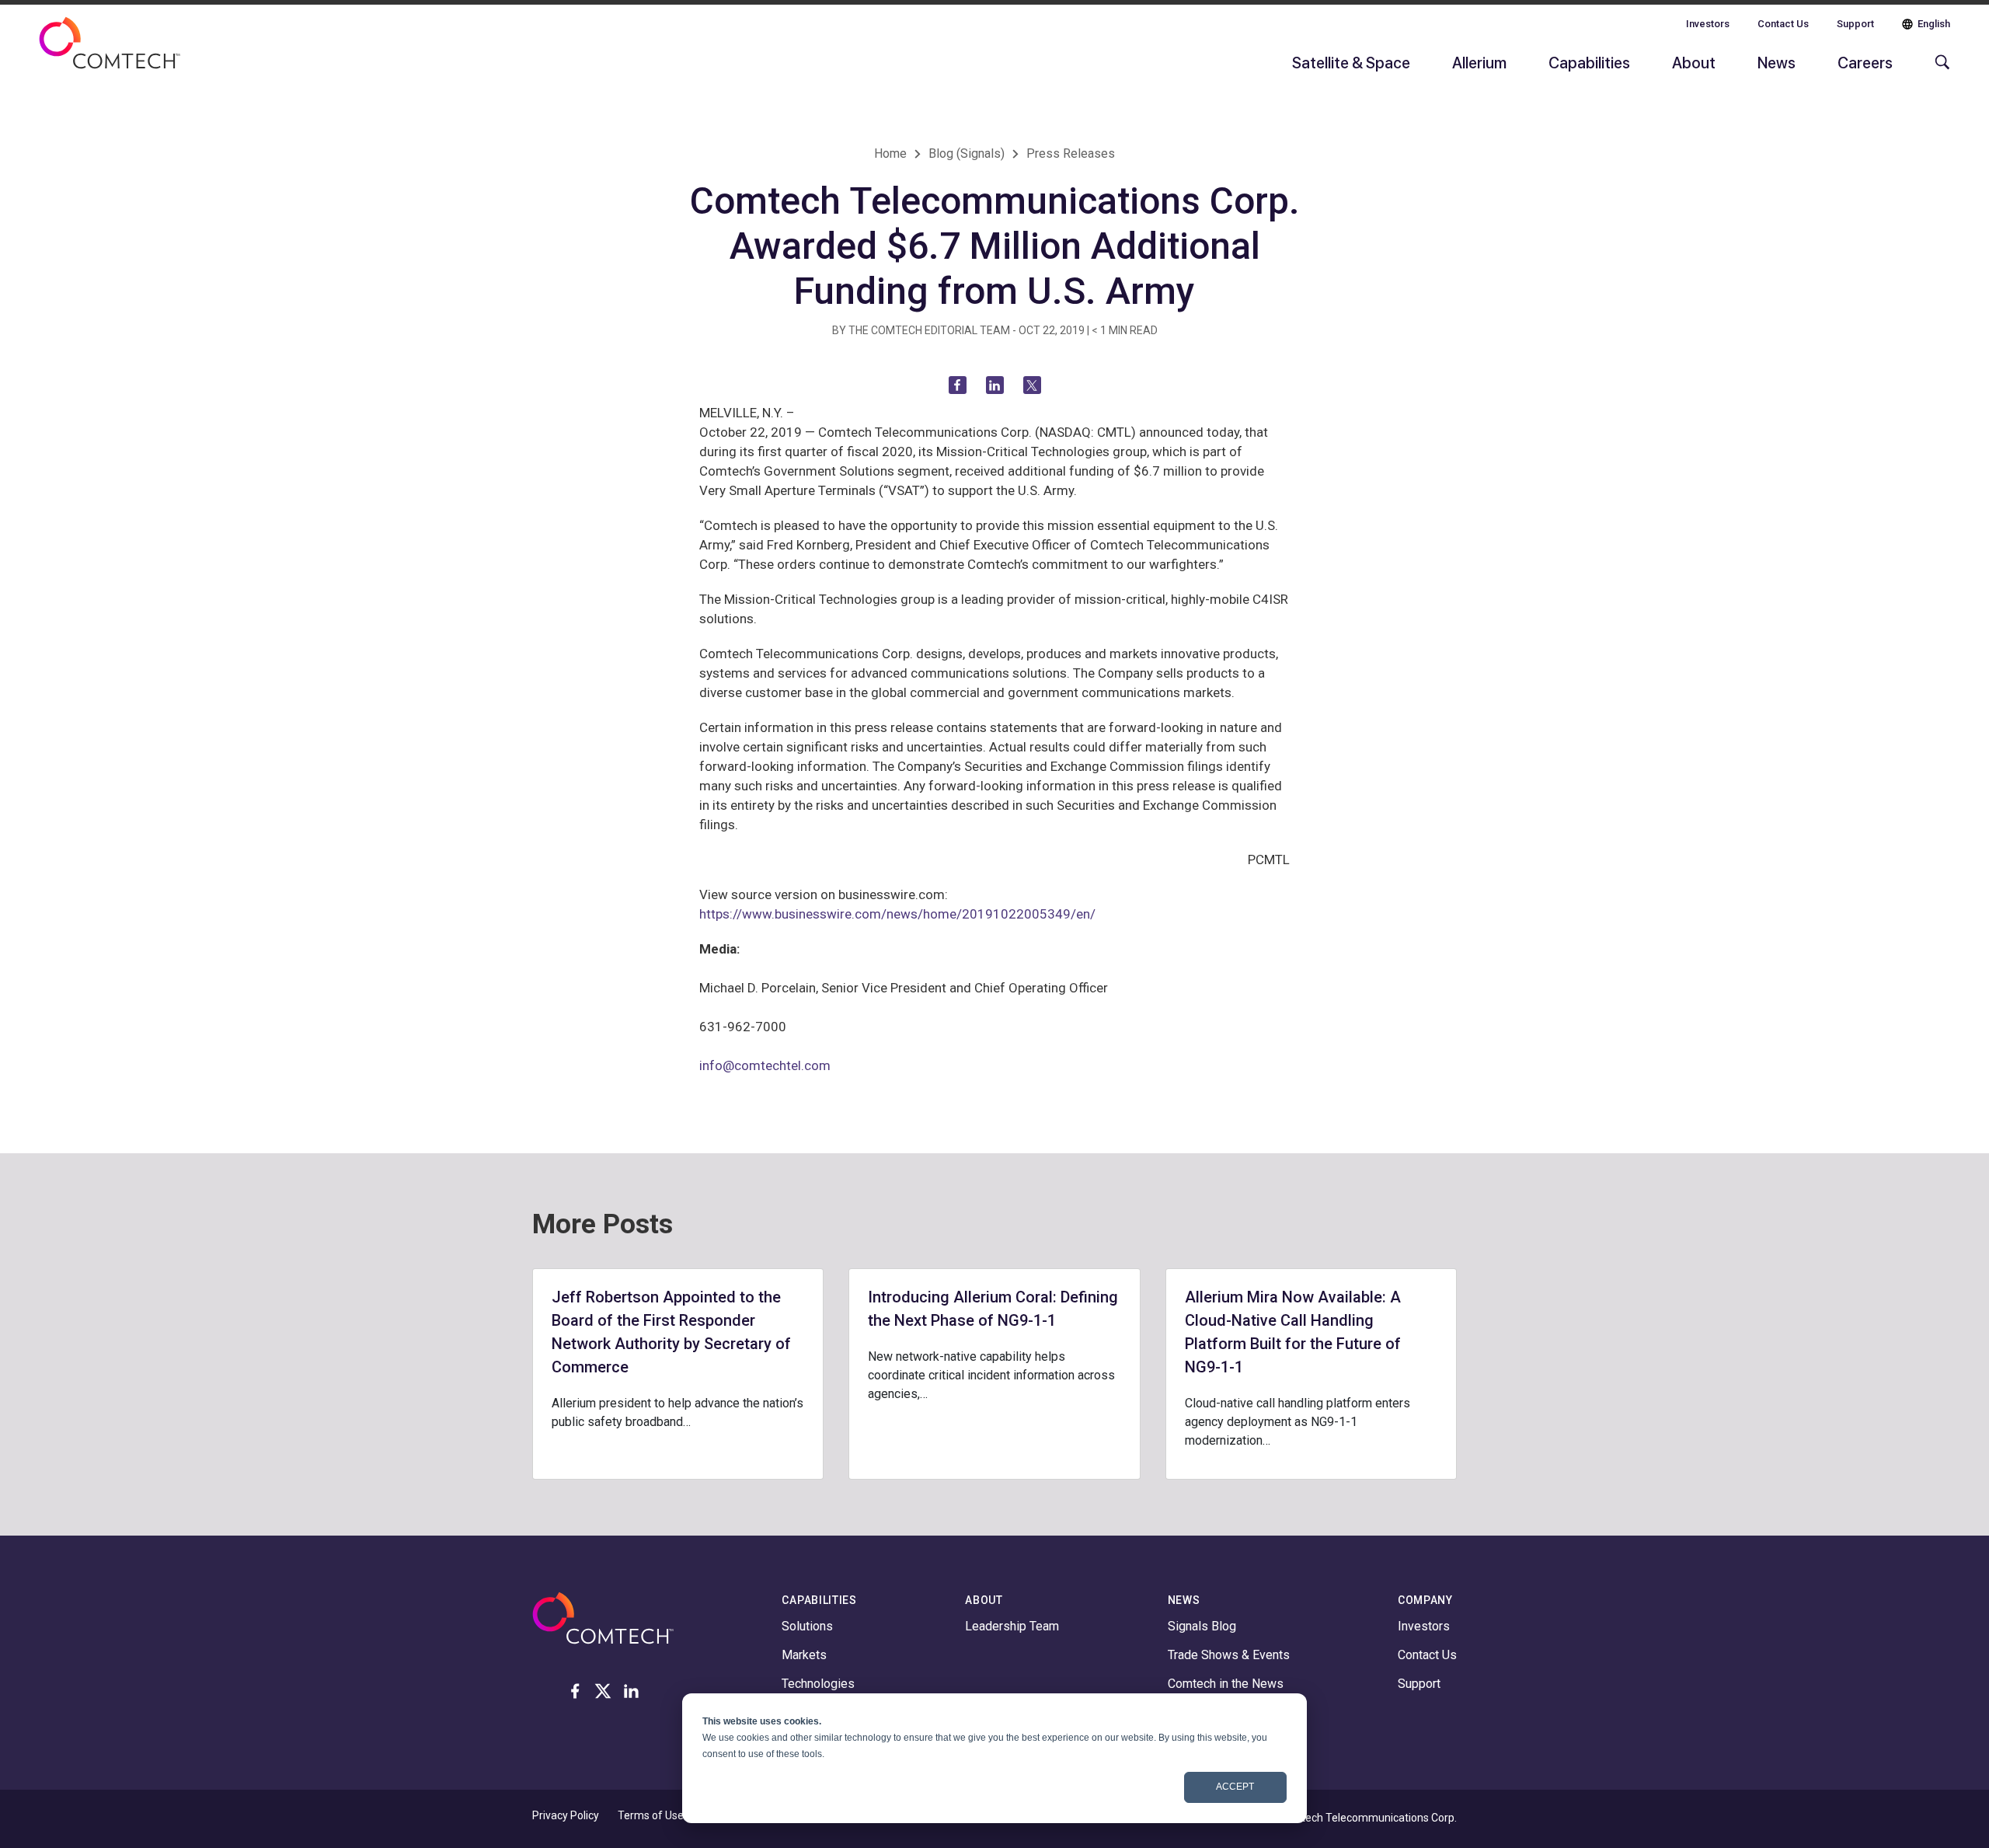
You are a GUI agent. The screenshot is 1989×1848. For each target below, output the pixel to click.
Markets (804, 1655)
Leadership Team (1012, 1626)
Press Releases (1071, 153)
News (1777, 62)
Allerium (1479, 62)
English (1934, 24)
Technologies (818, 1684)
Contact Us (1783, 24)
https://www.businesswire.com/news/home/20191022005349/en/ (897, 914)
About (1694, 62)
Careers (1865, 62)
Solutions (807, 1626)
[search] (1938, 70)
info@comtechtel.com (765, 1065)
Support (1855, 24)
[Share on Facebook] (958, 385)
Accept (1235, 1787)
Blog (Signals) (967, 153)
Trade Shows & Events (1229, 1655)
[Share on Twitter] (1032, 385)
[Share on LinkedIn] (995, 385)
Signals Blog (1202, 1626)
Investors (1708, 24)
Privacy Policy (566, 1815)
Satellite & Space (1351, 62)
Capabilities (1589, 62)
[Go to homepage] (110, 53)
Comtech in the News (1226, 1684)
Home (890, 153)
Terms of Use (651, 1815)
